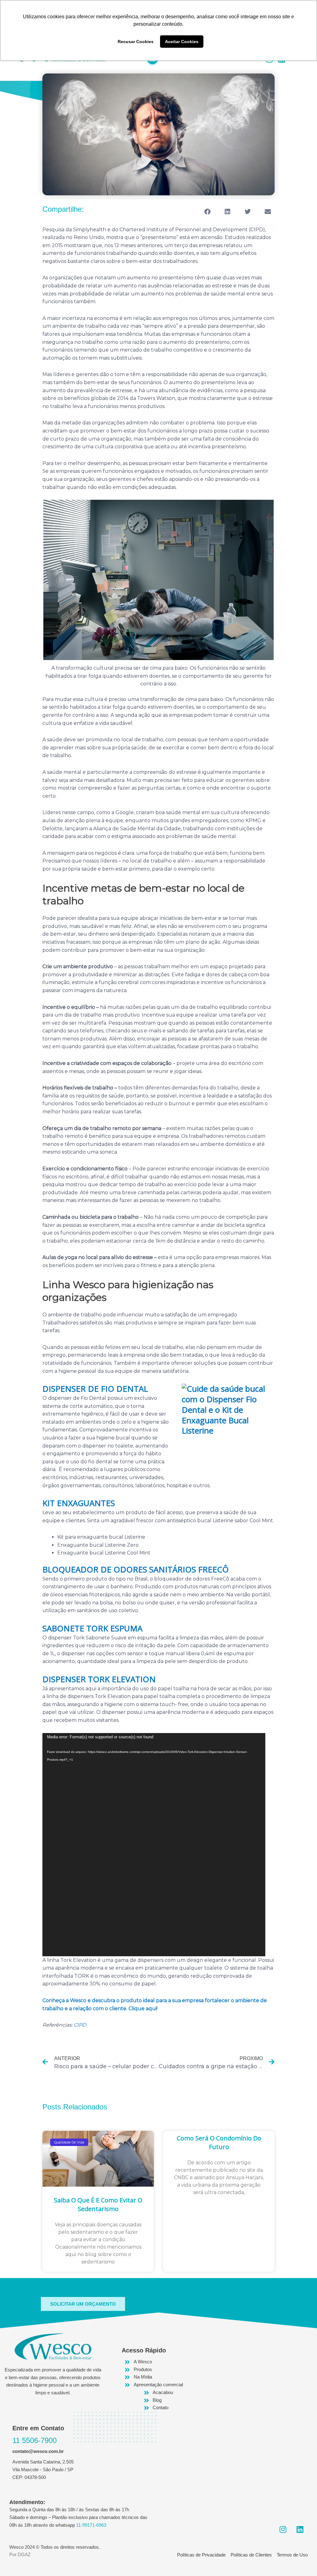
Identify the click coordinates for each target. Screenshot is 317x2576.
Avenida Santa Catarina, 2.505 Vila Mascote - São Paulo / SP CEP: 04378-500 (43, 2470)
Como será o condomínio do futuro (219, 2142)
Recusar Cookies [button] (136, 42)
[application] (154, 1845)
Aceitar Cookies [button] (182, 42)
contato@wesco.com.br (38, 2451)
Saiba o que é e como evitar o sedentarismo (98, 2204)
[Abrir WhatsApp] (301, 2560)
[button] (207, 212)
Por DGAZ (20, 2554)
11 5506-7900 (35, 2440)
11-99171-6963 (91, 2525)
